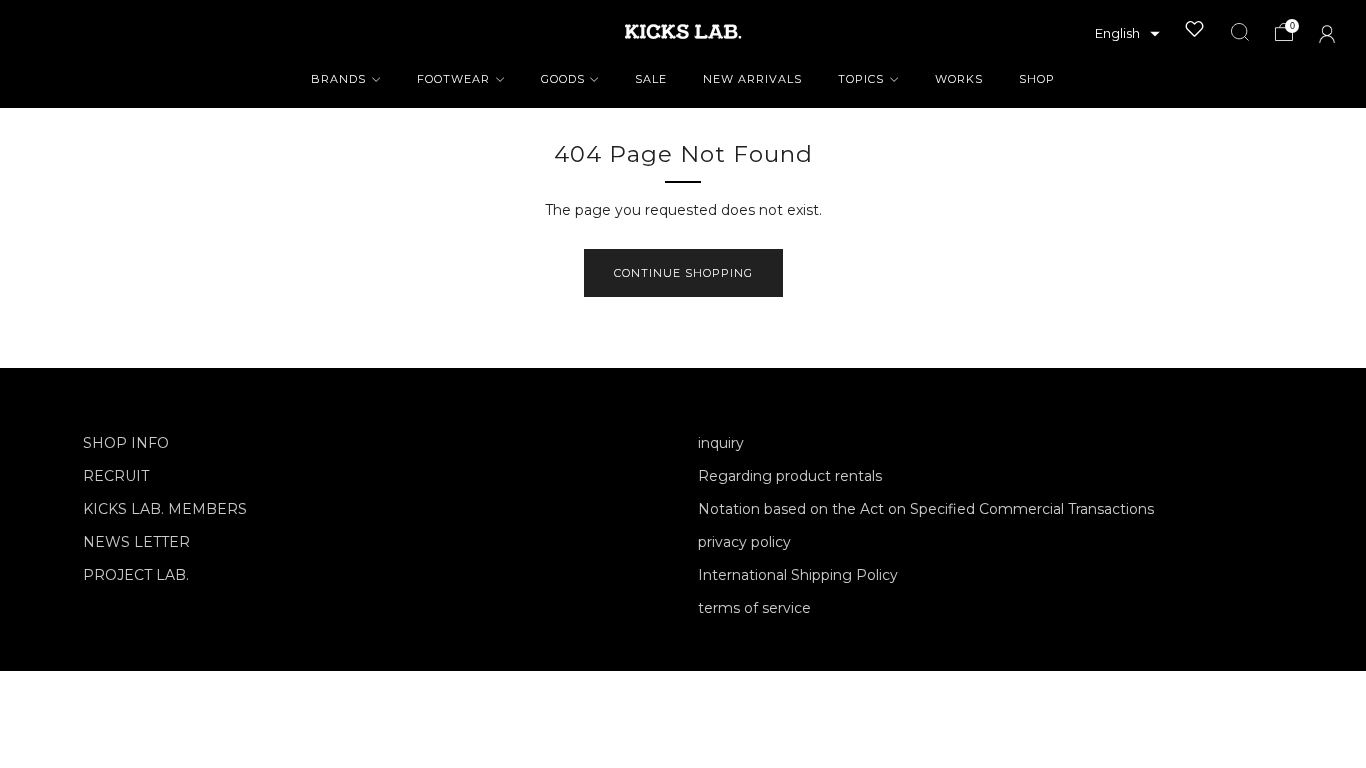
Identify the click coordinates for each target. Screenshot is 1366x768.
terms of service (754, 608)
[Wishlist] (1195, 29)
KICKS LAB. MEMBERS (165, 509)
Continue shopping (683, 273)
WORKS (959, 79)
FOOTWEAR (453, 79)
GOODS (563, 79)
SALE (651, 79)
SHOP (1037, 79)
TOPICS (861, 79)
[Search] (1240, 32)
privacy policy (744, 542)
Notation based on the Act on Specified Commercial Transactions (926, 509)
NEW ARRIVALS (752, 79)
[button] (1127, 34)
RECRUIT (116, 476)
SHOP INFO (126, 443)
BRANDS (338, 79)
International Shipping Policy (798, 575)
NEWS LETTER (136, 542)
